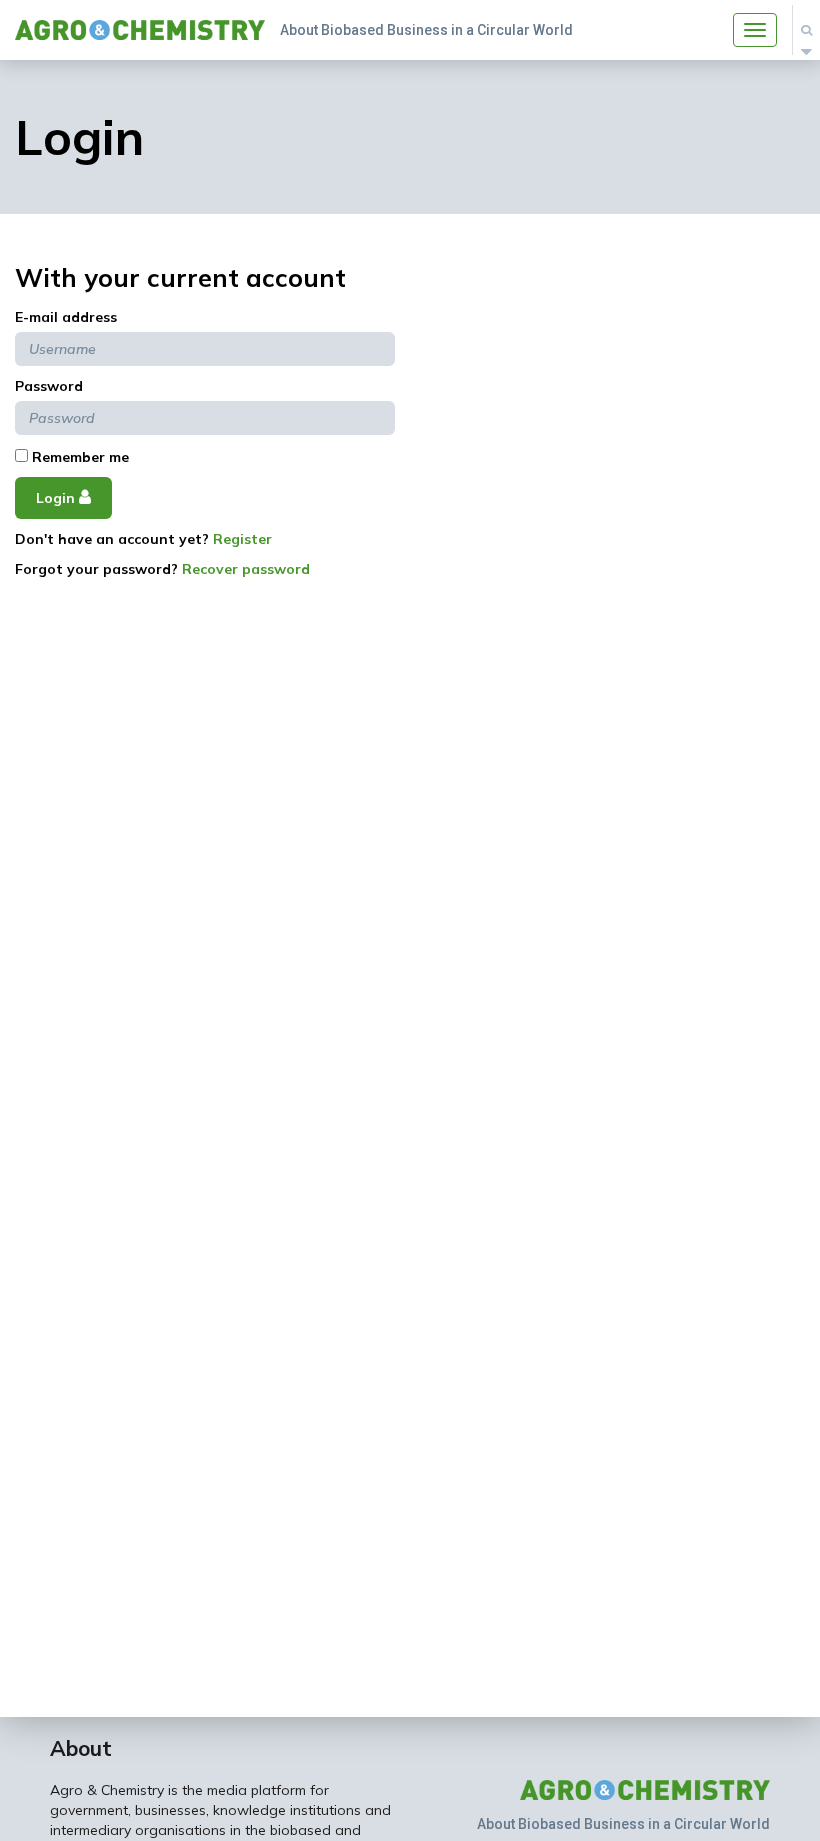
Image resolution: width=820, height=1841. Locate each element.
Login (57, 498)
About (81, 1748)
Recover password (246, 569)
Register (242, 539)
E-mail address (66, 317)
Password (49, 386)
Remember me (78, 457)
